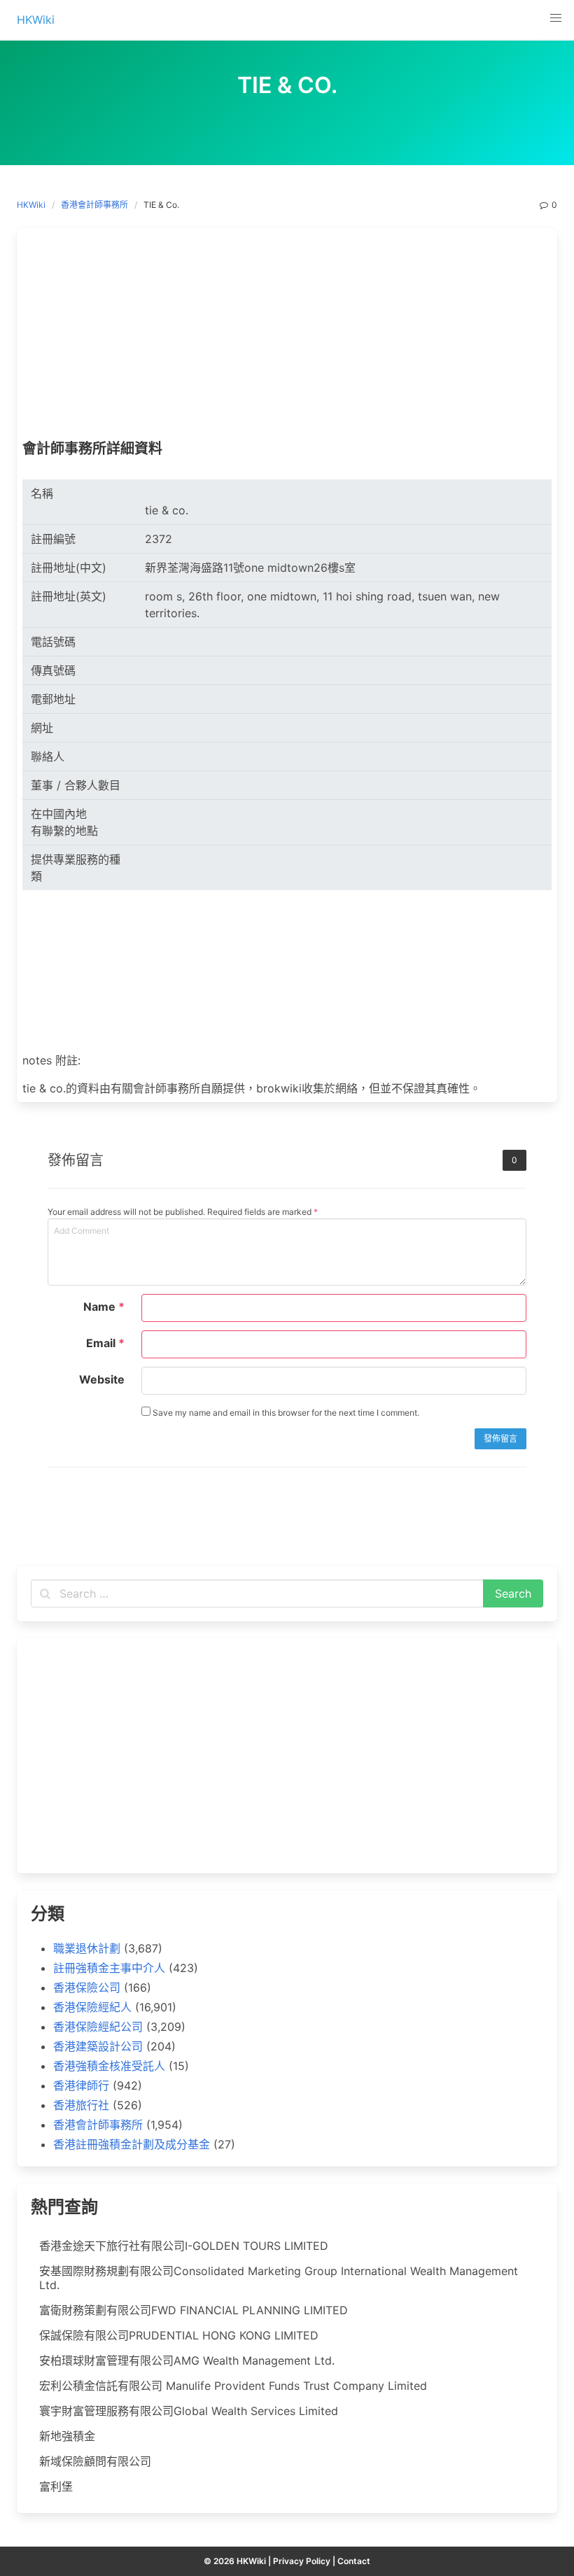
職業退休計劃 (87, 1948)
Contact (354, 2561)
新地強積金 (67, 2436)
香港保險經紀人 (92, 2007)
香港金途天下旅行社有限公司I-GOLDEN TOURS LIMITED (184, 2246)
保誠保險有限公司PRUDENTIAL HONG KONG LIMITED (179, 2335)
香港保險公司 (87, 1987)
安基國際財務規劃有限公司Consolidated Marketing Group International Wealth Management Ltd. (279, 2278)
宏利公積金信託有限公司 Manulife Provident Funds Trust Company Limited (233, 2386)
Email (105, 1343)
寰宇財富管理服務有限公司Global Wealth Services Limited (189, 2411)
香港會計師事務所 (94, 205)
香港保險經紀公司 (98, 2027)
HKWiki (31, 205)
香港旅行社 (81, 2105)
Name (104, 1307)
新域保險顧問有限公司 (95, 2461)
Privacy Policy (302, 2561)
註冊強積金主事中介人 (109, 1968)
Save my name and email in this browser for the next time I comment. (285, 1413)
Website (102, 1379)
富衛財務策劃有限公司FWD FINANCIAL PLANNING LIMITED (194, 2310)
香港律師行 (81, 2085)
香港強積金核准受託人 (109, 2066)
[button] (556, 18)
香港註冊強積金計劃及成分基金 (132, 2144)
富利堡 (56, 2486)
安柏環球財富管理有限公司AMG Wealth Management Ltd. (187, 2360)
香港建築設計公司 (98, 2046)
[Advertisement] (287, 337)
